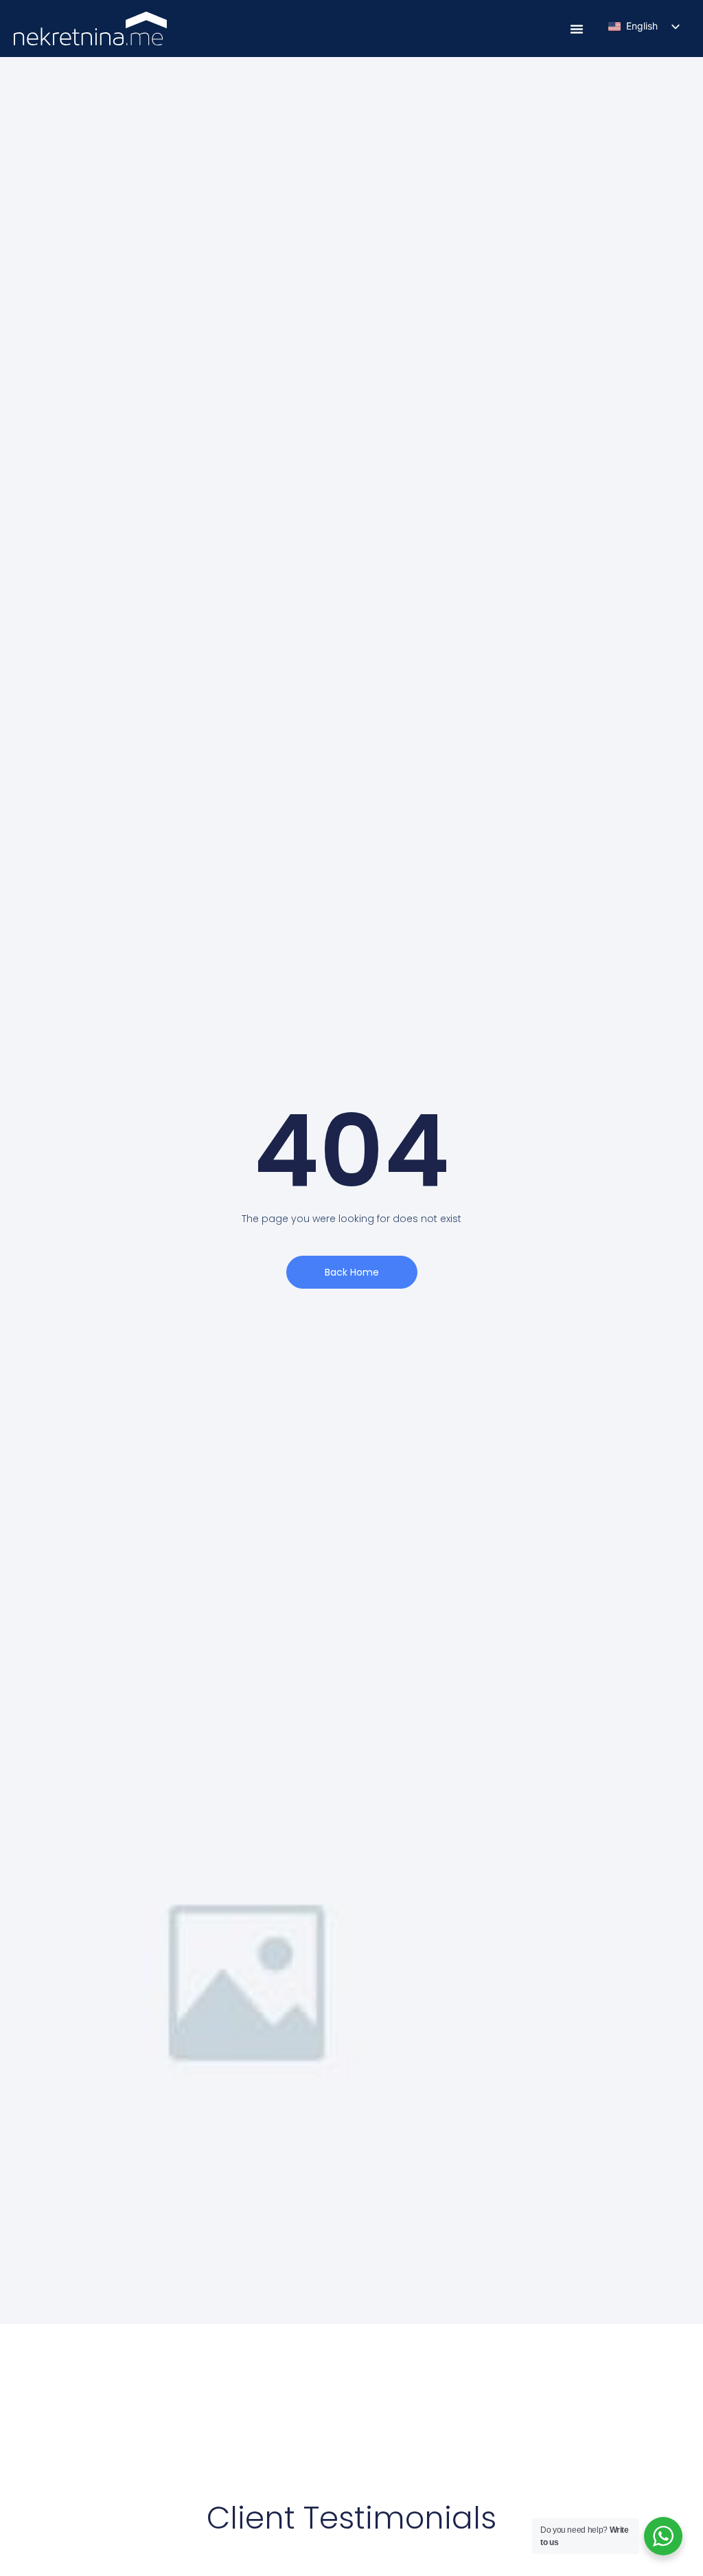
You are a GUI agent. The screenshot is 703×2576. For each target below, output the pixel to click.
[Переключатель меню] (577, 29)
